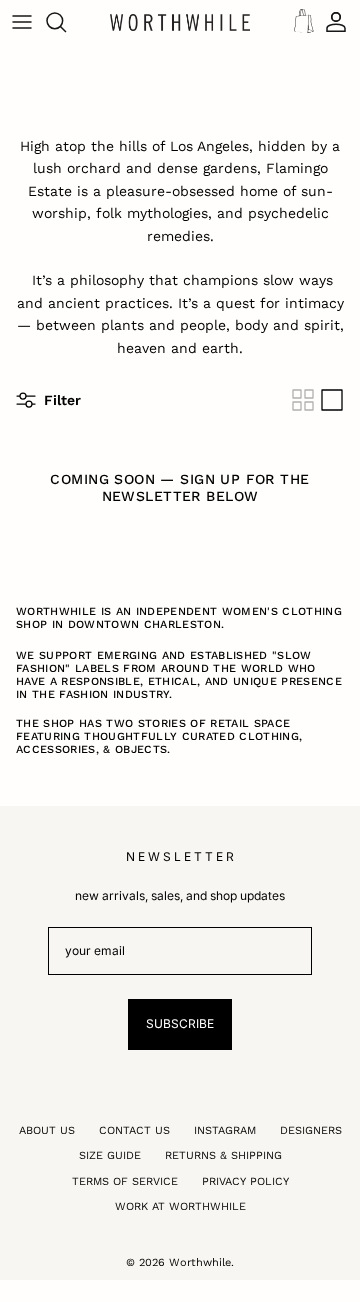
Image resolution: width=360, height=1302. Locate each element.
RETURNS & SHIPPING (223, 1155)
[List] (332, 400)
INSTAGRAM (225, 1130)
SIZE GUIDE (110, 1155)
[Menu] (22, 22)
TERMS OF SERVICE (125, 1181)
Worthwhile (200, 1262)
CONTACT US (134, 1130)
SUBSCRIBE (180, 1023)
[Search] (66, 22)
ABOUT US (47, 1130)
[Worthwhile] (180, 22)
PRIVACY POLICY (245, 1181)
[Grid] (303, 400)
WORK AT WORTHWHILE (180, 1206)
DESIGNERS (311, 1130)
